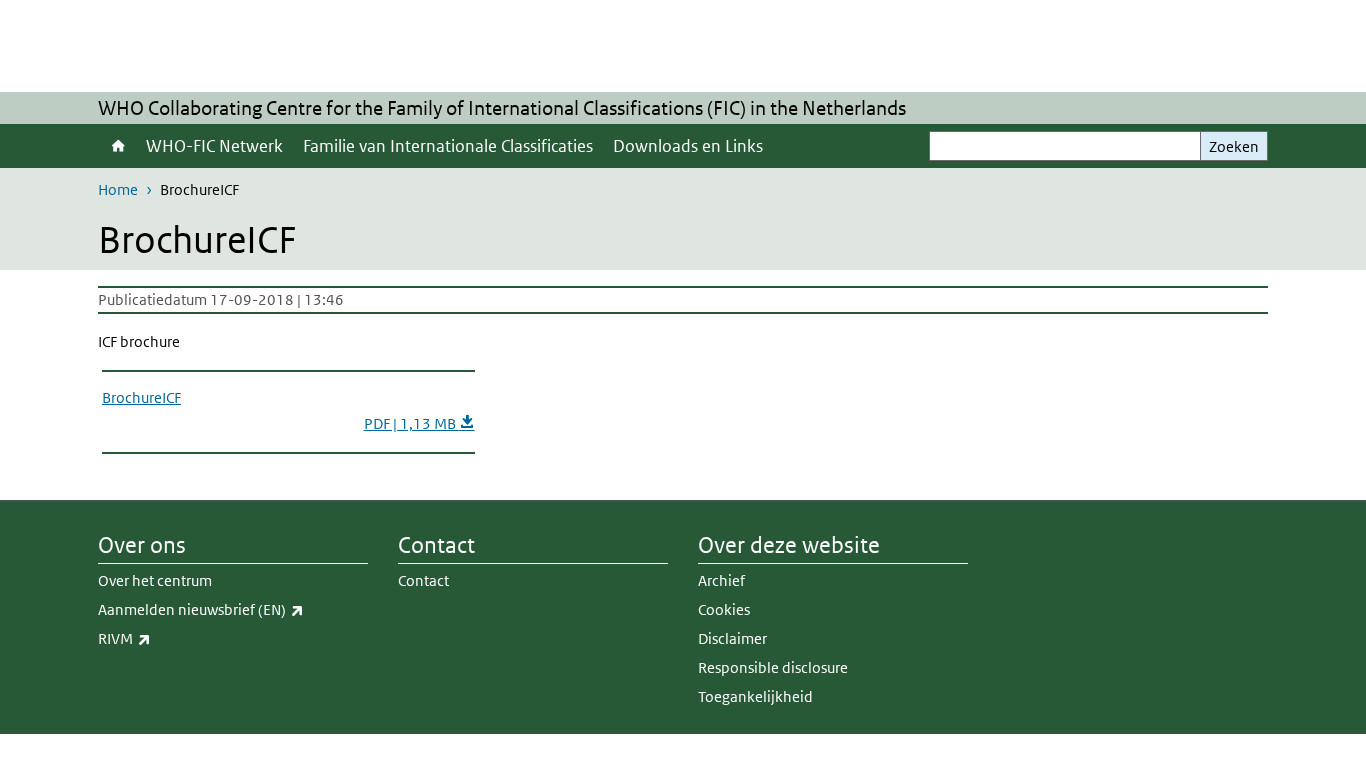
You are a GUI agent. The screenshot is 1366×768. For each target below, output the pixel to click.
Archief (721, 580)
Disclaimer (732, 638)
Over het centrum (155, 580)
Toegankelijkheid (755, 696)
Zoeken (1234, 146)
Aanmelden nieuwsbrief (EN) (233, 609)
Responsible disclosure (773, 667)
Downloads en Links (688, 146)
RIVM (168, 638)
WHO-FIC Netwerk (214, 146)
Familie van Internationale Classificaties (448, 146)
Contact (423, 580)
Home (117, 146)
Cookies (724, 609)
